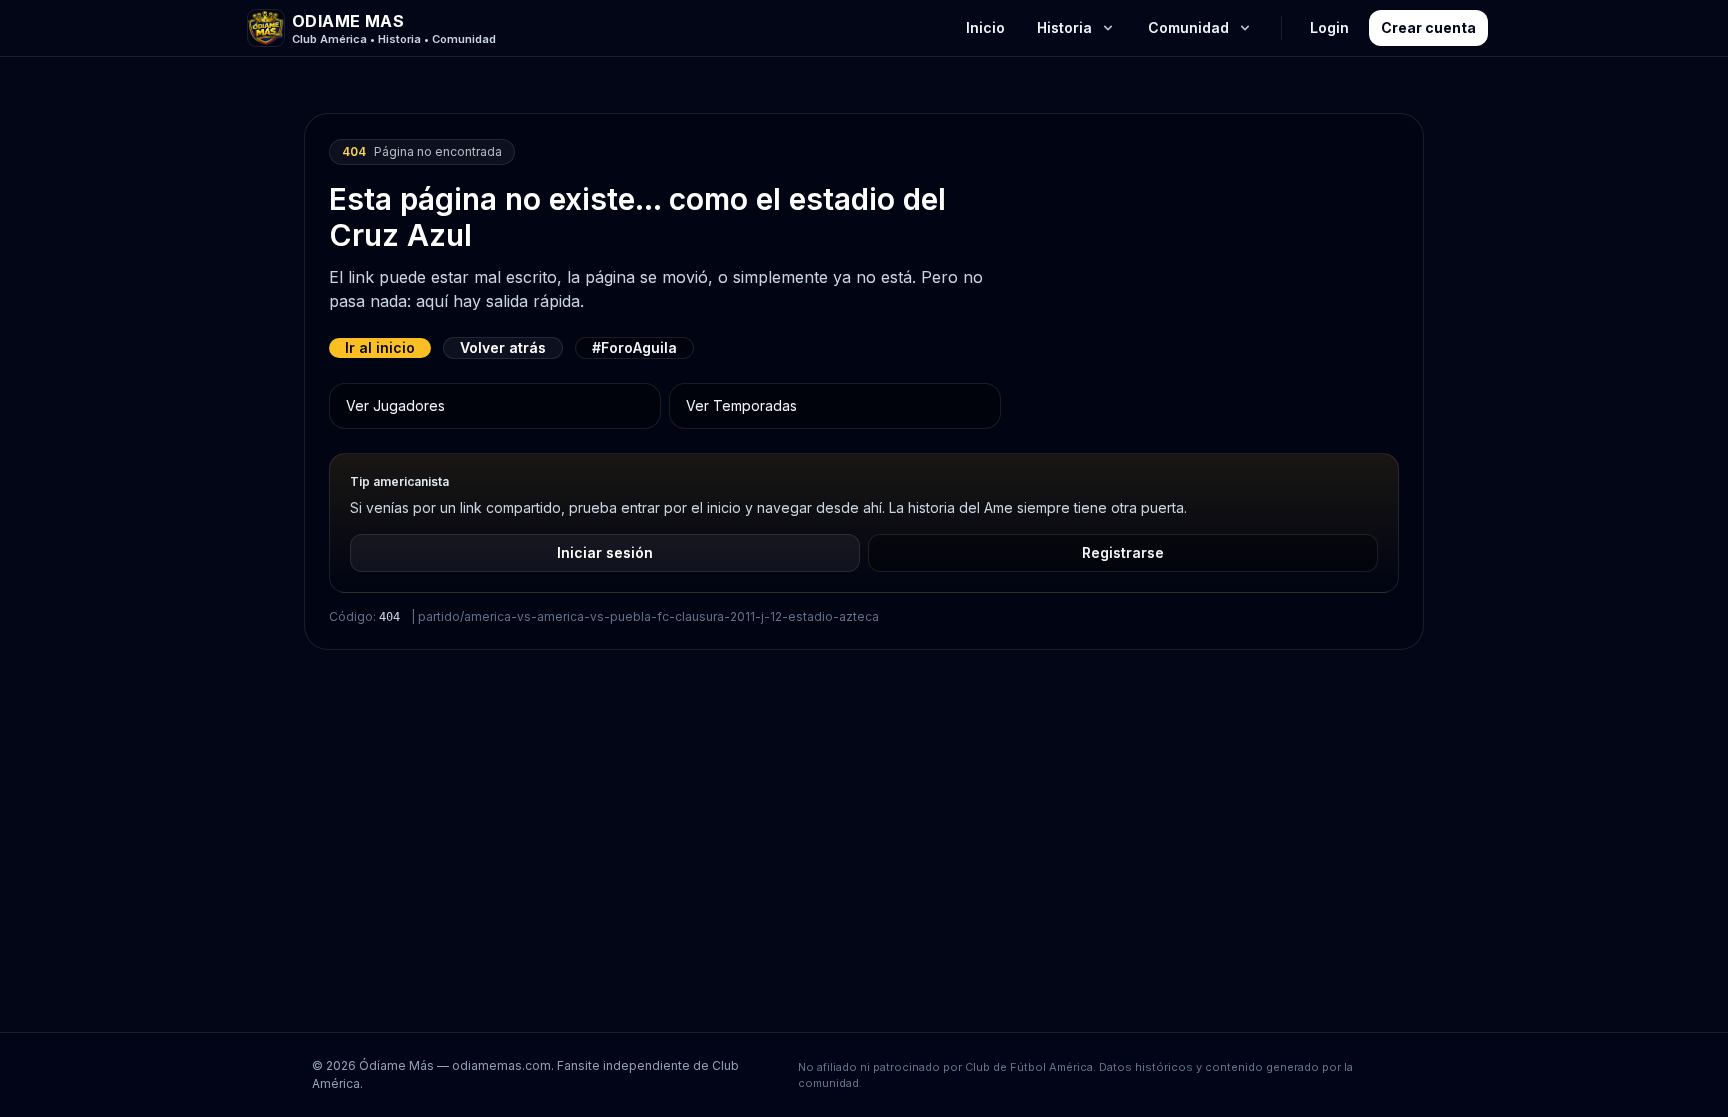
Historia (1064, 27)
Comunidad (1188, 27)
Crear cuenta (1428, 27)
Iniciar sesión (605, 552)
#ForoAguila (634, 347)
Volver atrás (503, 347)
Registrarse (1123, 552)
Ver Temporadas (741, 405)
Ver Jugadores (395, 405)
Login (1329, 27)
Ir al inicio (380, 347)
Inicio (985, 27)
